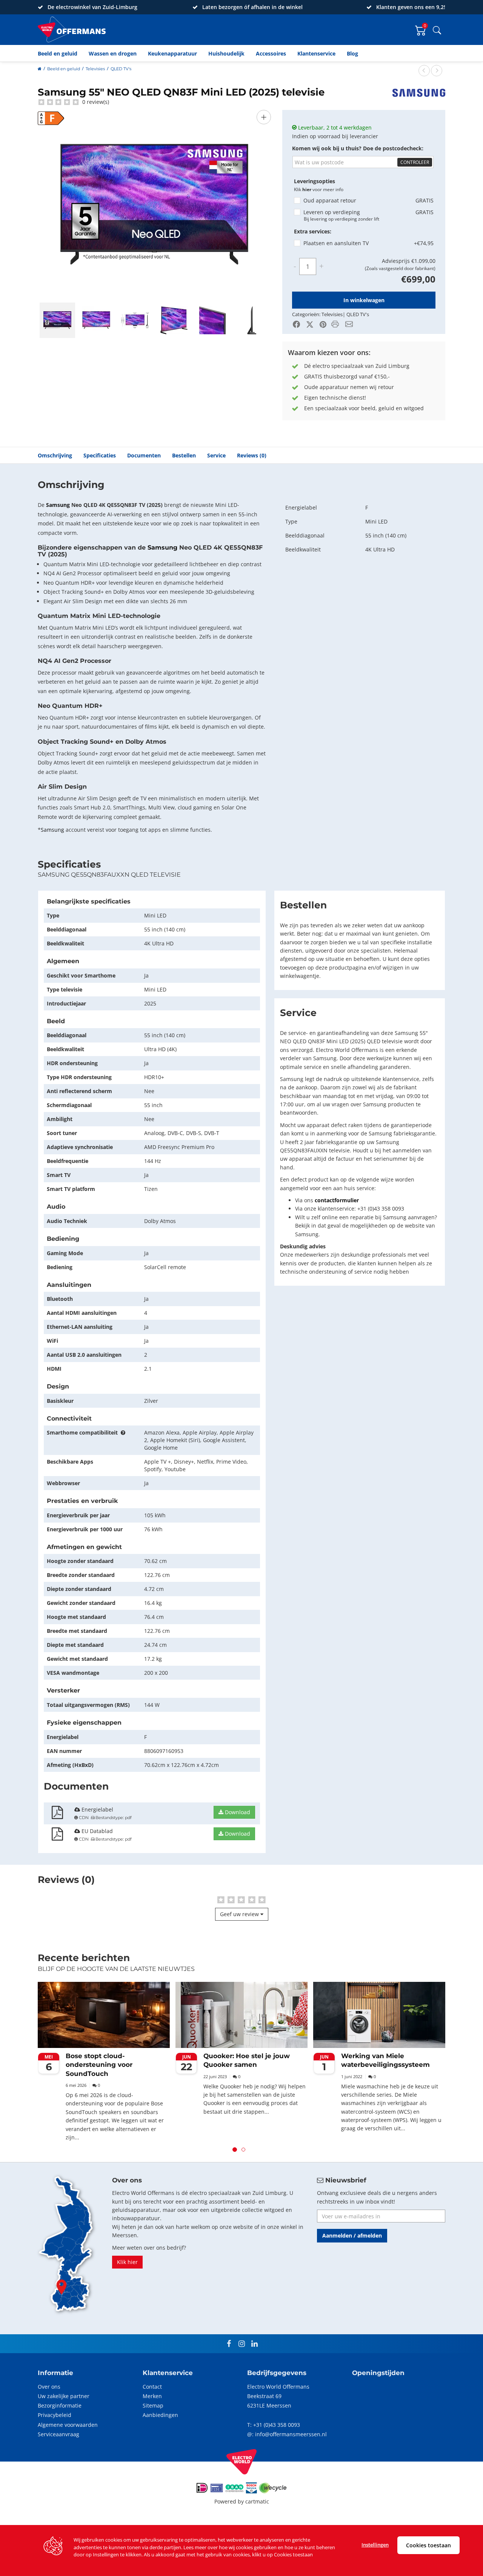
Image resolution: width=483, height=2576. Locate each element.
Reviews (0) (252, 455)
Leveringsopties (315, 181)
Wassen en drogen (113, 53)
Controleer (415, 162)
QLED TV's (121, 69)
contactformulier (337, 1200)
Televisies (95, 69)
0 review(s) (95, 102)
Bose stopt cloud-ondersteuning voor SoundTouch (99, 2065)
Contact (152, 2387)
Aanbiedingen (160, 2415)
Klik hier (127, 2262)
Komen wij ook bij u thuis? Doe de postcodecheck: (358, 148)
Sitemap (153, 2405)
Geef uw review (240, 1914)
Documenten (144, 455)
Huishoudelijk (226, 53)
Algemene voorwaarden (68, 2425)
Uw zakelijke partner (64, 2396)
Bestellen (184, 455)
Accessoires (271, 53)
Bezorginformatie (60, 2405)
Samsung (58, 505)
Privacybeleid (55, 2415)
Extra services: (313, 231)
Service (216, 455)
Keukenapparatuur (172, 53)
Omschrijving (55, 455)
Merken (152, 2396)
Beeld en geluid (58, 53)
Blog (352, 53)
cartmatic (257, 2501)
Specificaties (100, 455)
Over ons (49, 2387)
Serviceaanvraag (58, 2434)
